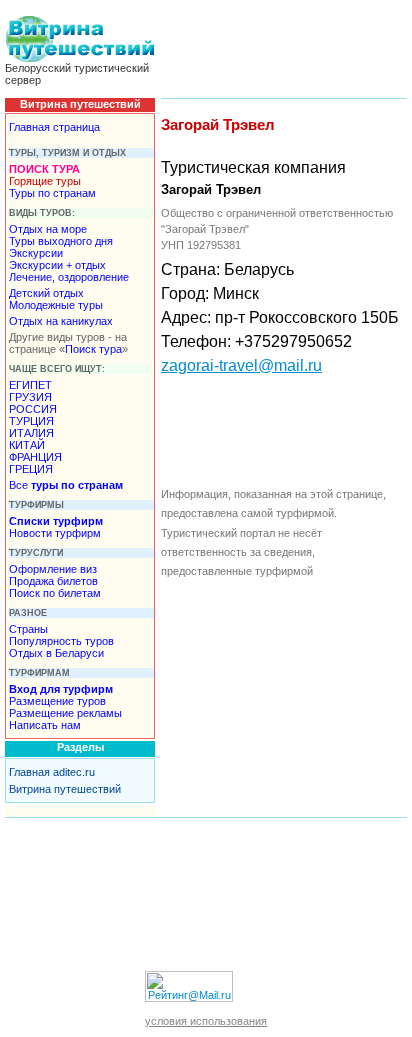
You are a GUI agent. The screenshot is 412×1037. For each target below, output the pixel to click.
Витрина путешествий (65, 789)
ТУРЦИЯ (31, 421)
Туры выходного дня (61, 241)
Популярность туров (61, 641)
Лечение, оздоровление (69, 277)
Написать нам (45, 725)
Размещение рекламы (65, 713)
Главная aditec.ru (52, 772)
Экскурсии (36, 253)
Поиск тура (93, 349)
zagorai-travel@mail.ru (241, 365)
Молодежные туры (56, 305)
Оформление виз (53, 569)
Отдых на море (48, 229)
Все (66, 485)
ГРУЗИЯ (30, 397)
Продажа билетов (53, 581)
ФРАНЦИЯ (35, 457)
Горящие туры (45, 181)
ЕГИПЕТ (30, 385)
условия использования (206, 1021)
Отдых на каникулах (61, 321)
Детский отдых (46, 293)
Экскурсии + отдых (57, 265)
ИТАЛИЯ (31, 433)
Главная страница (54, 127)
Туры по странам (52, 193)
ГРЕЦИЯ (31, 469)
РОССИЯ (33, 409)
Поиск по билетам (55, 593)
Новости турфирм (55, 533)
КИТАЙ (27, 445)
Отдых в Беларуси (56, 653)
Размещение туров (57, 701)
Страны (28, 629)
